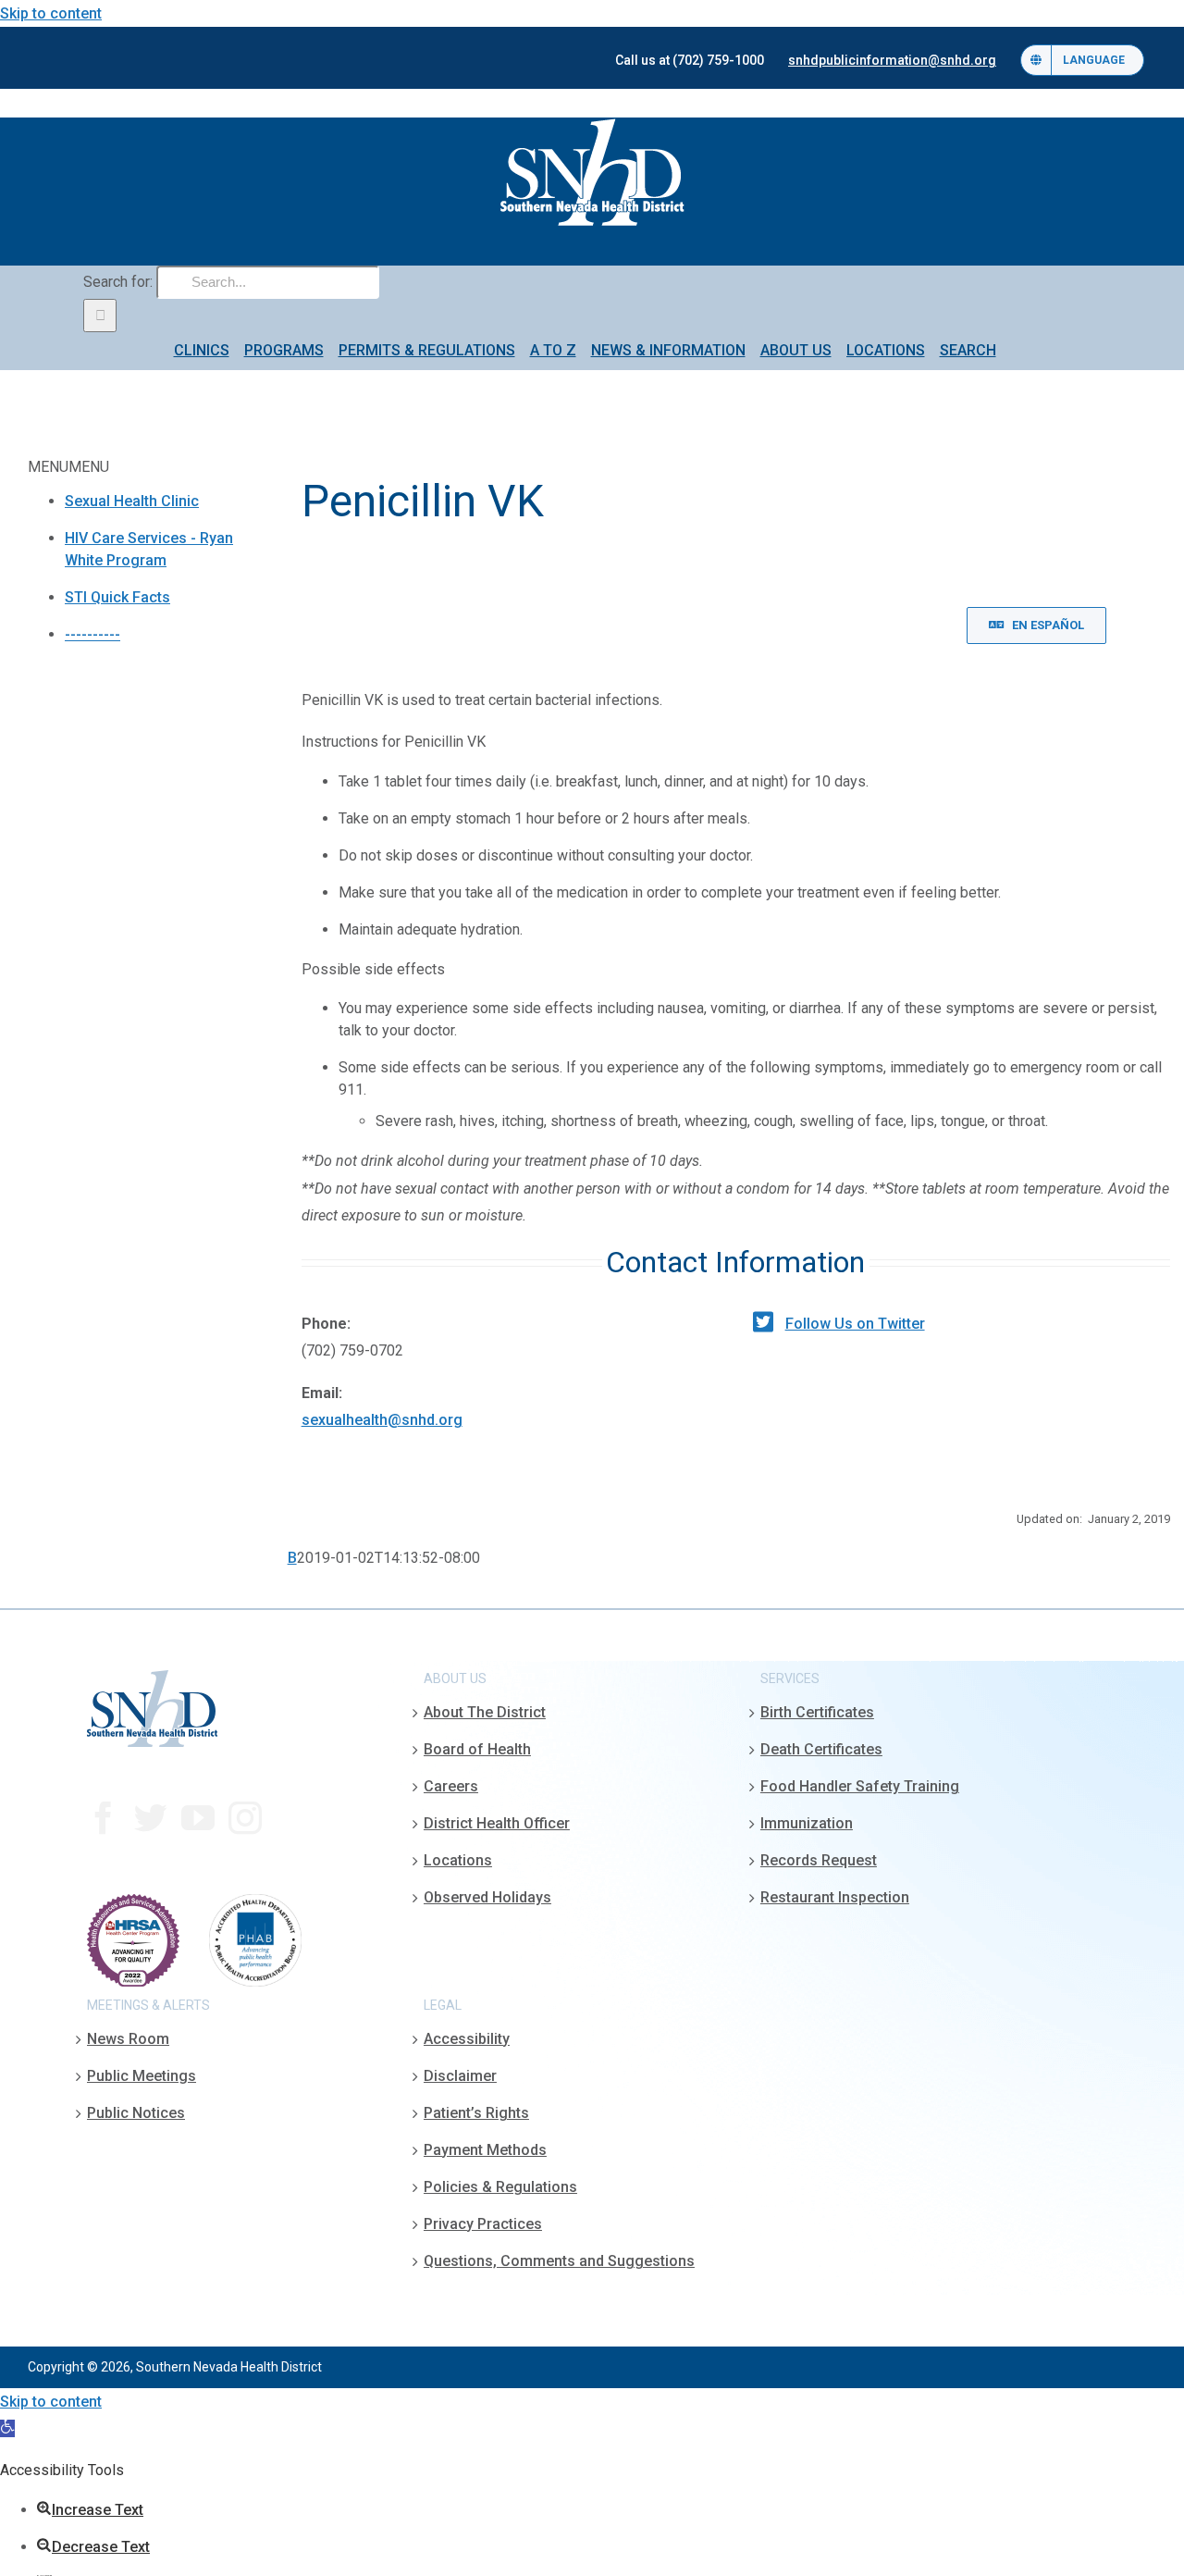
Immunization (807, 1823)
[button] (7, 2428)
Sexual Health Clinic (132, 501)
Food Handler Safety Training (860, 1786)
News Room (128, 2039)
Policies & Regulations (500, 2187)
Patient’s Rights (476, 2113)
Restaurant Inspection (835, 1897)
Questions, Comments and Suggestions (559, 2261)
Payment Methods (485, 2150)
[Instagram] (245, 1818)
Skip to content (51, 13)
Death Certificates (821, 1749)
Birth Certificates (817, 1712)
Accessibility (467, 2039)
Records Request (819, 1860)
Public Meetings (142, 2076)
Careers (451, 1786)
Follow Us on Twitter (855, 1324)
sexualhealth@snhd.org (382, 1420)
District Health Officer (497, 1823)
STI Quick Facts (117, 597)
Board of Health (477, 1749)
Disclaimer (460, 2076)
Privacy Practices (483, 2224)
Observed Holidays (487, 1897)
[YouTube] (198, 1818)
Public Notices (136, 2113)
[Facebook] (104, 1818)
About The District (485, 1712)
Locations (458, 1860)
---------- (92, 634)
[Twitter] (151, 1818)
